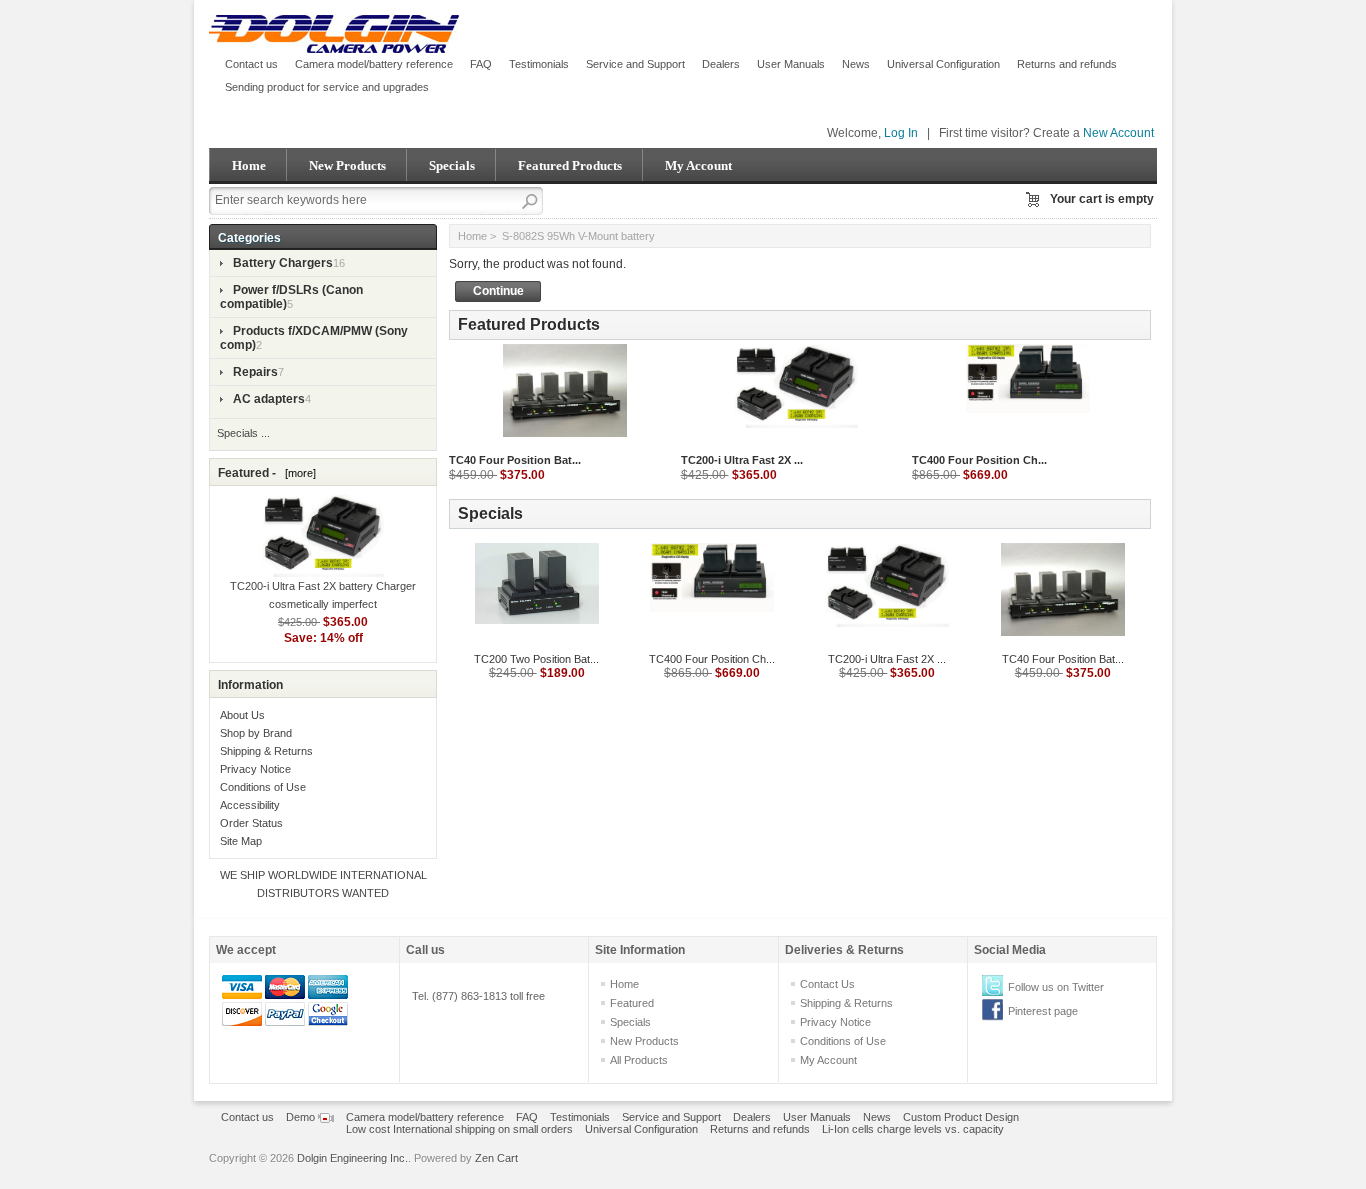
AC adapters (269, 399)
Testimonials (539, 64)
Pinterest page (1043, 1011)
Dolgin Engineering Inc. (352, 1158)
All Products (639, 1060)
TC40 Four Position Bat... (515, 460)
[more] (297, 473)
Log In (901, 133)
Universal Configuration (943, 64)
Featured (632, 1003)
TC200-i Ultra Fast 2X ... (742, 460)
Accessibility (250, 805)
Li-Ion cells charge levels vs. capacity (913, 1129)
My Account (698, 165)
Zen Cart (496, 1158)
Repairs (255, 372)
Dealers (721, 64)
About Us (242, 715)
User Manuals (791, 64)
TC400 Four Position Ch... (979, 460)
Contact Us (827, 984)
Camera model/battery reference (374, 64)
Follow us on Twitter (1056, 987)
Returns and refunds (1067, 64)
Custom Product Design (961, 1117)
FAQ (481, 64)
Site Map (241, 841)
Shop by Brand (256, 733)
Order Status (251, 823)
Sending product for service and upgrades (327, 87)
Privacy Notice (255, 769)
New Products (347, 165)
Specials (452, 165)
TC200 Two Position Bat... (536, 659)
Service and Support (635, 64)
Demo (302, 1117)
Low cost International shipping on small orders (459, 1129)
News (856, 64)
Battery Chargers (283, 263)
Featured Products (570, 165)
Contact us (251, 64)
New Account (1118, 133)
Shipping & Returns (266, 751)
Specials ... (243, 433)
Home (249, 165)
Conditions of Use (263, 787)
